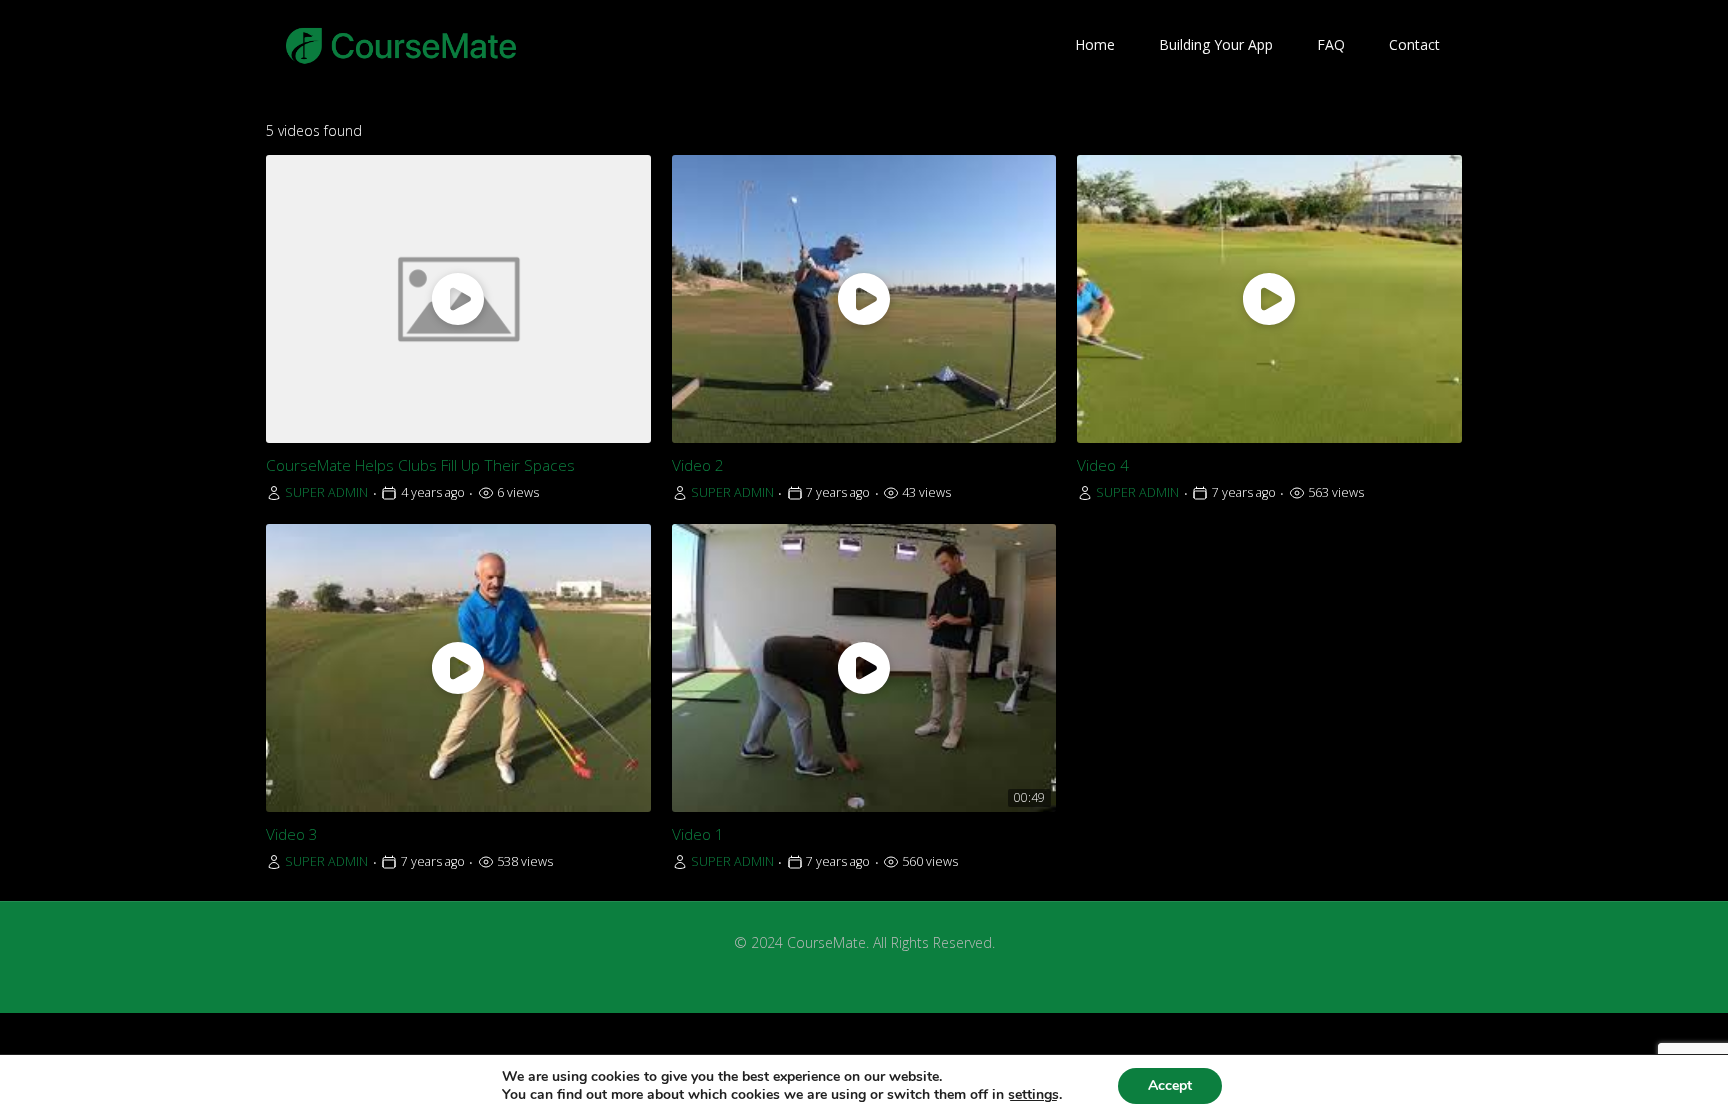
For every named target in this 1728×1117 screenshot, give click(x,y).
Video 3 (292, 834)
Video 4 (1103, 465)
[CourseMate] (401, 45)
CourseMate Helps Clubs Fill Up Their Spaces (420, 465)
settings (1033, 1095)
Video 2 (698, 465)
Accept (1170, 1085)
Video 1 (698, 834)
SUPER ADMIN (326, 492)
